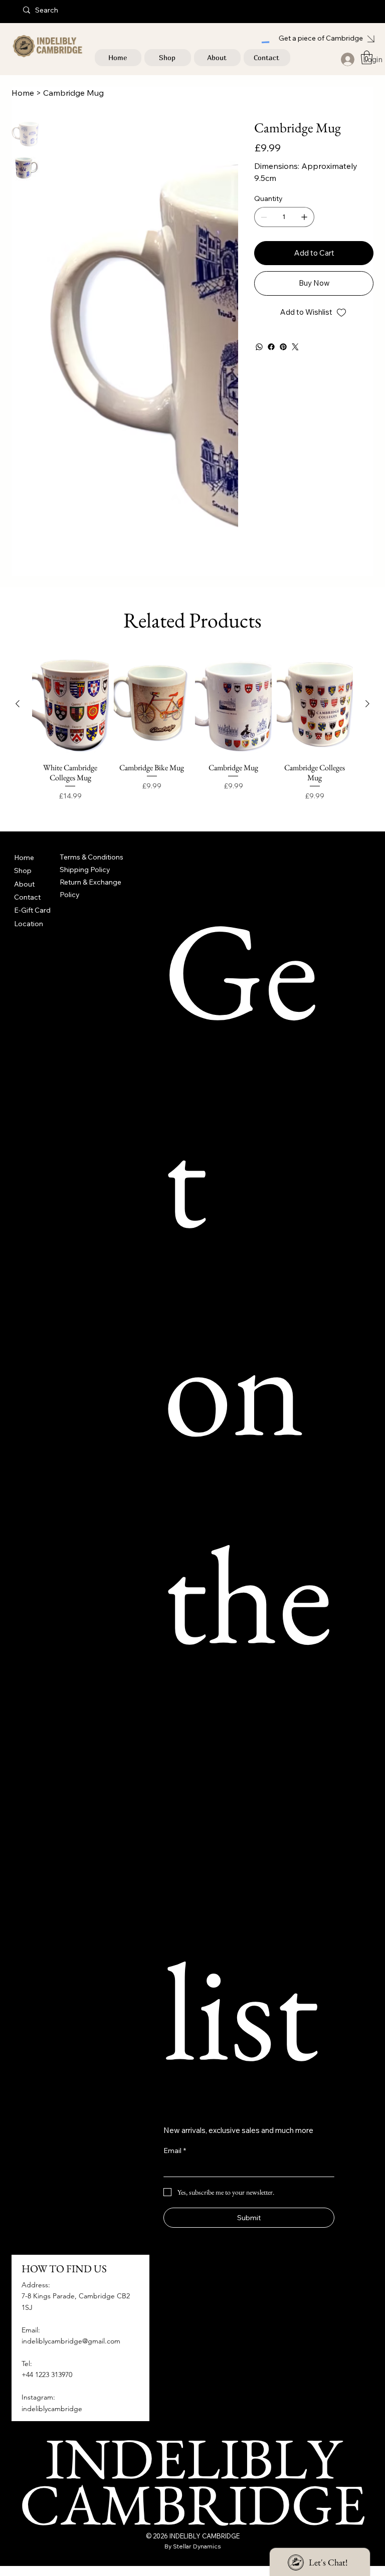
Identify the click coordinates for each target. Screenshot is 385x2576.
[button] (367, 57)
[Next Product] (367, 704)
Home (24, 857)
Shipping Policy (85, 870)
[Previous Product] (18, 704)
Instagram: (38, 2397)
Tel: (27, 2364)
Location (29, 924)
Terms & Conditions (91, 857)
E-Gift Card (32, 910)
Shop (23, 871)
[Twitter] (295, 347)
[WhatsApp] (259, 347)
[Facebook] (271, 347)
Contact (27, 897)
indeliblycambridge (52, 2409)
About (24, 884)
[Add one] (304, 217)
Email (175, 2151)
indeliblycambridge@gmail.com (71, 2341)
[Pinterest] (283, 347)
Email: (31, 2330)
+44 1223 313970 (47, 2375)
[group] (192, 732)
